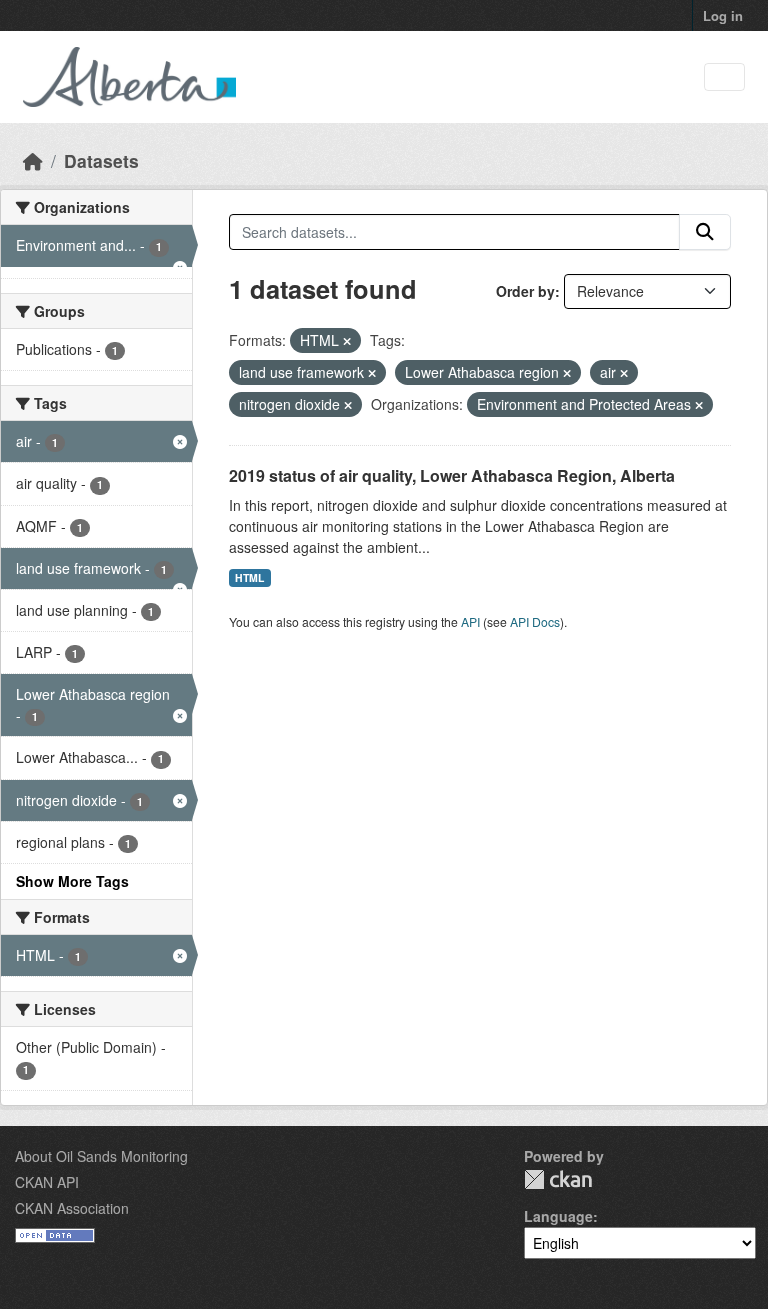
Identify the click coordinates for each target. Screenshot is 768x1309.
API (470, 621)
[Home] (33, 160)
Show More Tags (72, 881)
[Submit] (705, 232)
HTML (249, 577)
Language (558, 1216)
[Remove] (347, 341)
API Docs (535, 621)
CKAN (558, 1179)
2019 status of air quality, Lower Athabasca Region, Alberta (452, 475)
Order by (525, 291)
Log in (723, 15)
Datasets (101, 160)
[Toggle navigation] (724, 77)
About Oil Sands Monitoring (101, 1156)
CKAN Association (72, 1208)
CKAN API (47, 1182)
